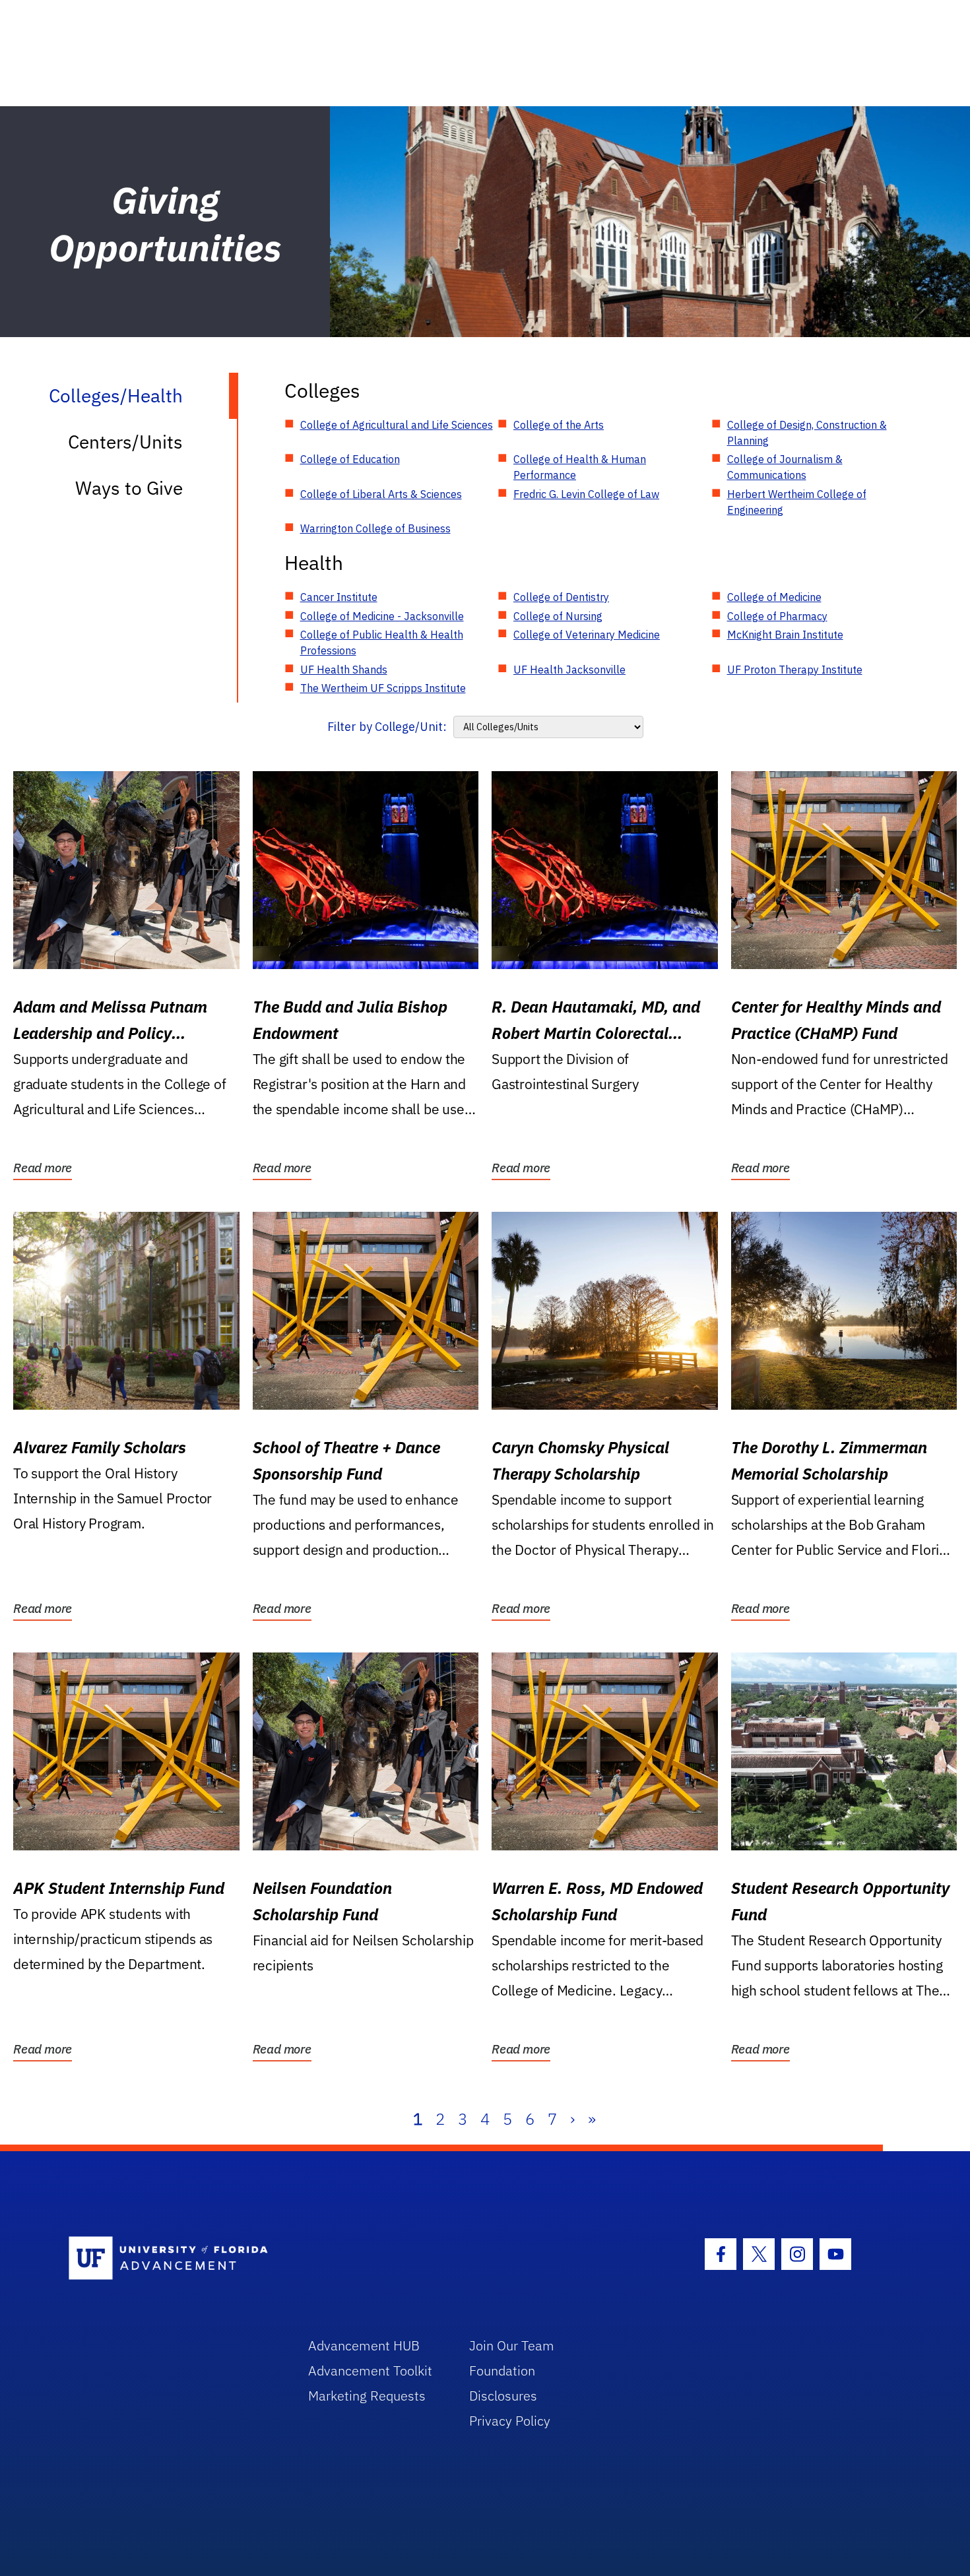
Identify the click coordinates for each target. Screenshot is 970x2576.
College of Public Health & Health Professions (382, 643)
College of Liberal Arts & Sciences (381, 494)
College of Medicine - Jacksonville (382, 616)
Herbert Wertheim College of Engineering (797, 502)
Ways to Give (129, 488)
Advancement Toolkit (370, 2371)
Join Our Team (512, 2345)
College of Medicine (774, 597)
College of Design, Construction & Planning (807, 433)
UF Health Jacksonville (569, 670)
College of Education (350, 459)
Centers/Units (125, 442)
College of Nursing (558, 616)
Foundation (502, 2371)
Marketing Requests (367, 2396)
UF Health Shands (344, 670)
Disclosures (503, 2396)
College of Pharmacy (777, 616)
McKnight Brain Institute (785, 635)
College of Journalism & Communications (785, 467)
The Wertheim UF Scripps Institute (383, 688)
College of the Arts (559, 425)
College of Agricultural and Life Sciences (397, 425)
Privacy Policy (510, 2421)
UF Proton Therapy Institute (795, 670)
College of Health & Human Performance (580, 467)
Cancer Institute (339, 597)
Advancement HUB (364, 2345)
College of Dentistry (561, 597)
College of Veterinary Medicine (587, 635)
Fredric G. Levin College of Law (586, 494)
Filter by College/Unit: (387, 727)
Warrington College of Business (375, 528)
